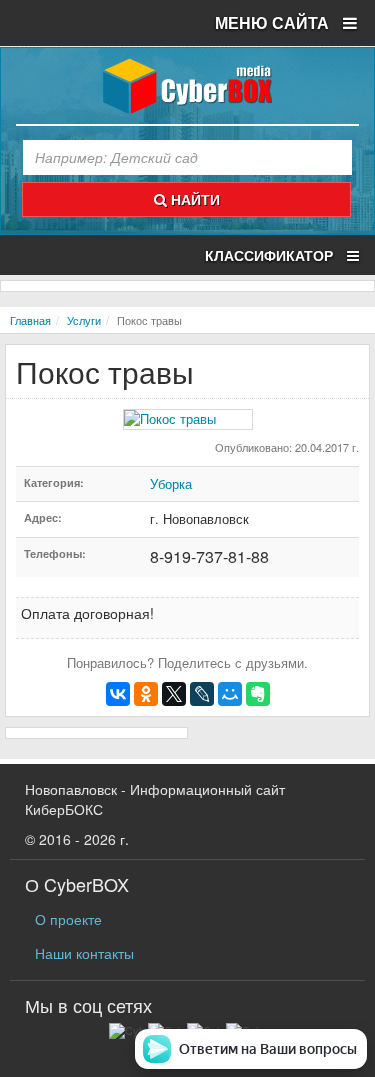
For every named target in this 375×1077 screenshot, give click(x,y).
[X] (174, 694)
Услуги (84, 320)
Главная (30, 320)
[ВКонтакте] (118, 694)
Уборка (171, 483)
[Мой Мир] (230, 694)
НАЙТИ (193, 199)
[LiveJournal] (202, 694)
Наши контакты (84, 953)
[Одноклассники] (146, 694)
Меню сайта (274, 22)
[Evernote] (258, 694)
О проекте (68, 919)
